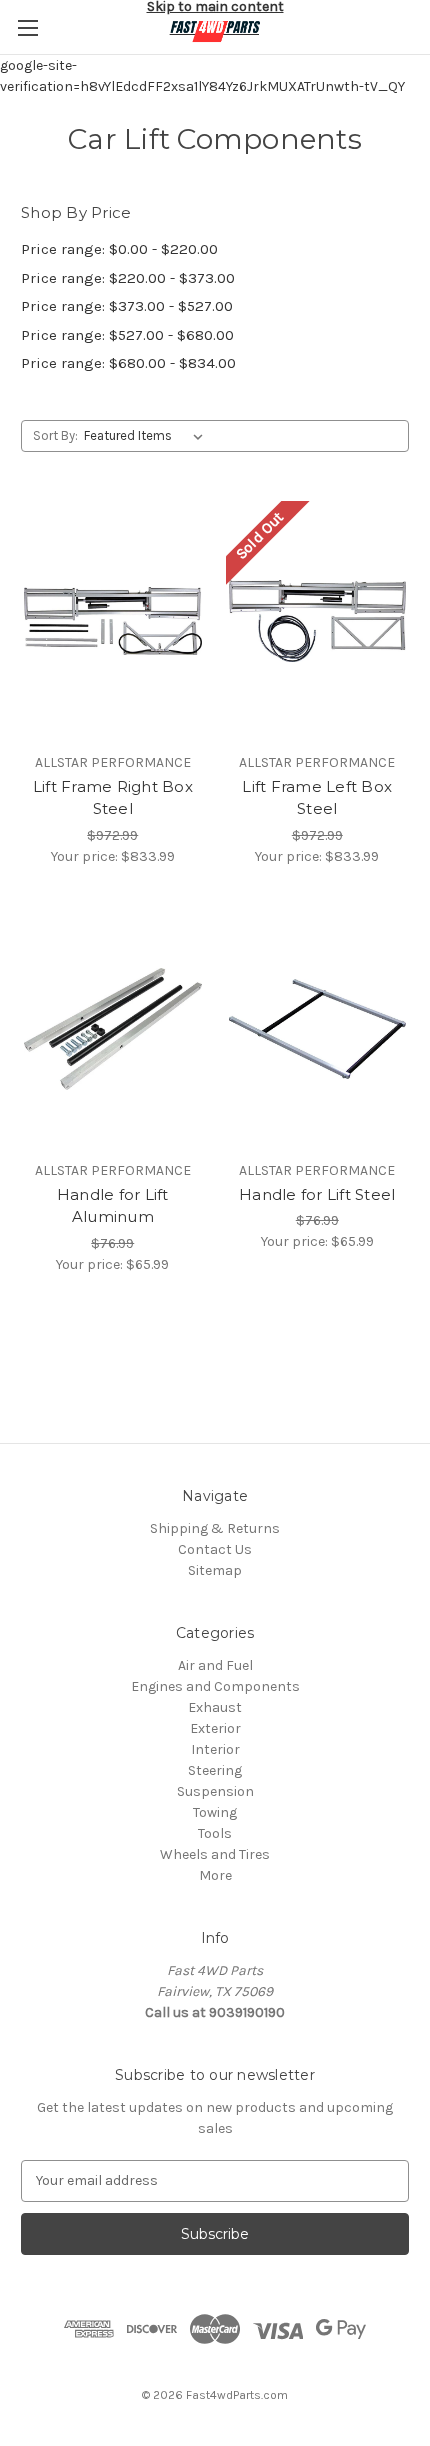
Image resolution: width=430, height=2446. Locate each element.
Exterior (215, 1728)
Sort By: (55, 435)
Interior (215, 1749)
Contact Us (215, 1549)
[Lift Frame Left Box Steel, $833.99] (318, 621)
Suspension (215, 1791)
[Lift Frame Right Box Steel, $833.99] (113, 621)
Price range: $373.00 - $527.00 (127, 306)
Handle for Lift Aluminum (113, 1206)
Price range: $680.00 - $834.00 (128, 363)
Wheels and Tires (215, 1854)
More (215, 1875)
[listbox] (147, 436)
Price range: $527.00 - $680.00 (127, 335)
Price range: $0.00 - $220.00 (119, 249)
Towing (215, 1812)
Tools (215, 1833)
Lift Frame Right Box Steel (113, 798)
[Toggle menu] (27, 27)
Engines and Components (215, 1686)
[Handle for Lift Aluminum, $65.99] (113, 1029)
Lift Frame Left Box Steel (317, 798)
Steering (215, 1770)
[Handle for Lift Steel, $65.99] (318, 1029)
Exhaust (215, 1707)
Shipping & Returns (215, 1528)
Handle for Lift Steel (317, 1194)
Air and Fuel (215, 1665)
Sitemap (215, 1570)
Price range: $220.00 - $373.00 (128, 278)
